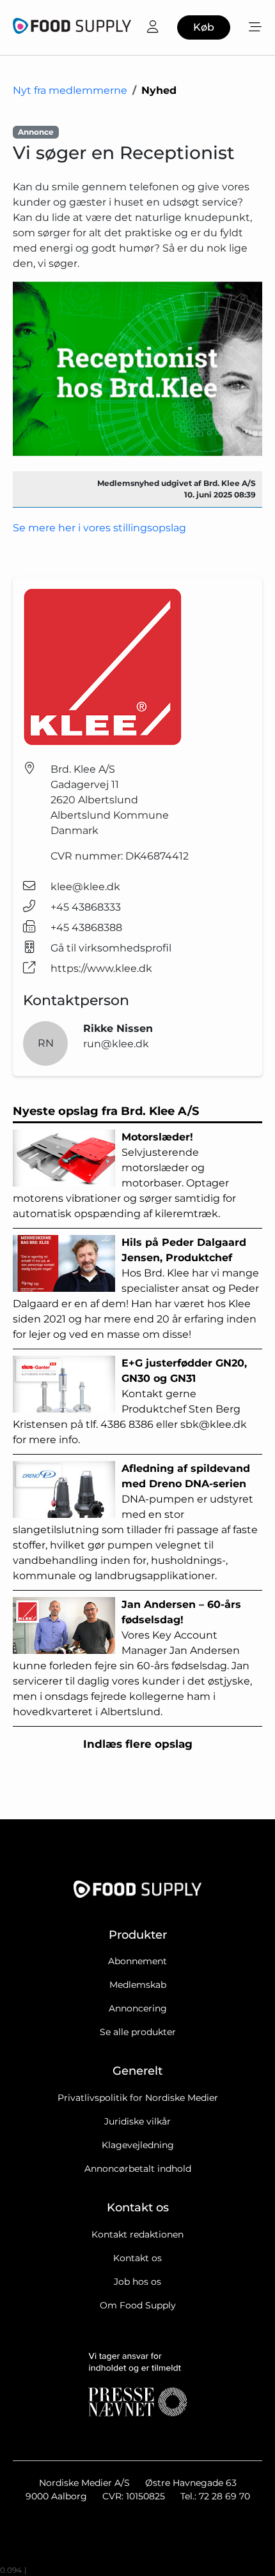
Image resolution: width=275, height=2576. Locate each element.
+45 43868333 (86, 907)
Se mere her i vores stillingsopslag (101, 528)
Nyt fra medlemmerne (70, 90)
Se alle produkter (138, 2032)
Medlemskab (138, 1985)
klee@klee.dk (85, 887)
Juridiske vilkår (137, 2121)
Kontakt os (137, 2258)
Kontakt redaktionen (137, 2234)
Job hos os (137, 2282)
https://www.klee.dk (101, 968)
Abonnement (137, 1961)
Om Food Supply (138, 2305)
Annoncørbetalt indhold (138, 2169)
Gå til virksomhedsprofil (111, 948)
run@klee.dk (116, 1044)
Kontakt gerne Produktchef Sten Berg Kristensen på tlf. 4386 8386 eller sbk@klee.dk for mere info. (130, 1401)
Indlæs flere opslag (138, 1744)
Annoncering (138, 2008)
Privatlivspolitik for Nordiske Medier (138, 2098)
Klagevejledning (138, 2145)
